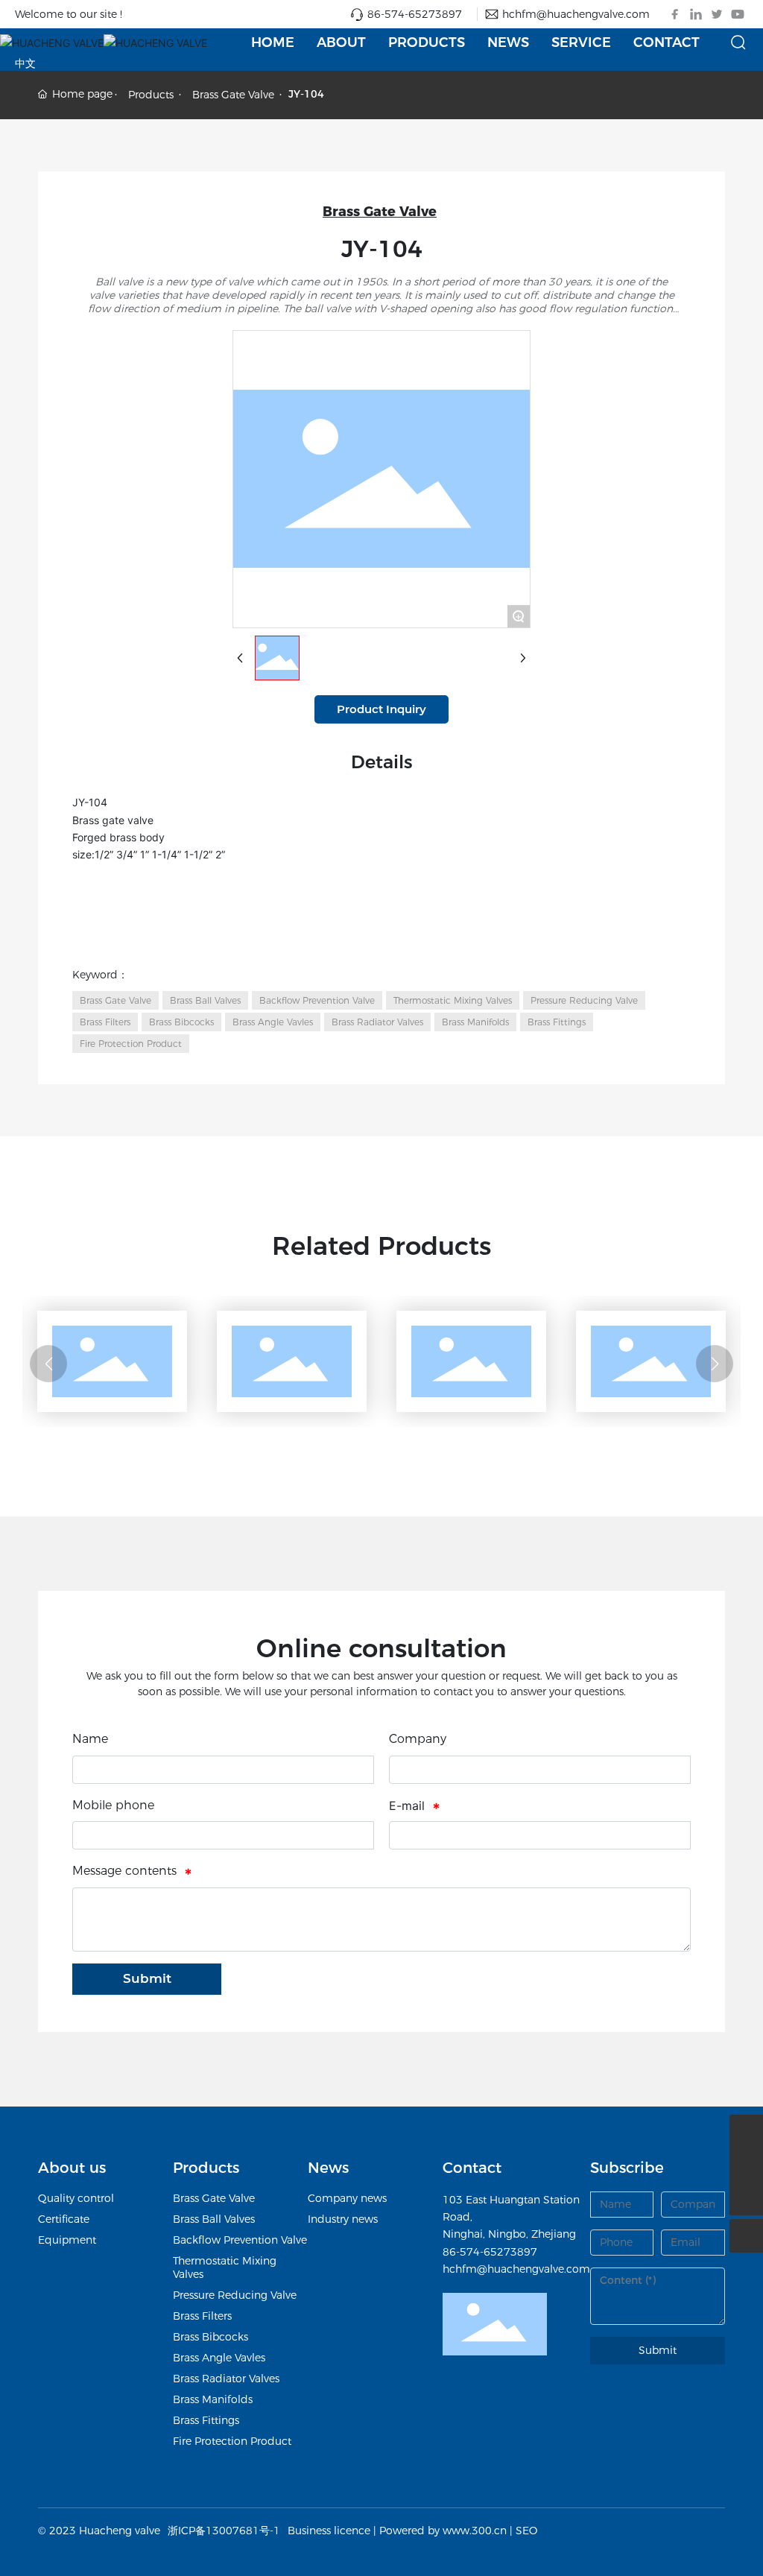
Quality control (76, 2198)
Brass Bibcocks (210, 2337)
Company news (347, 2198)
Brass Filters (202, 2316)
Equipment (67, 2240)
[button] (48, 1364)
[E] (746, 2132)
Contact (472, 2168)
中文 (25, 63)
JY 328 (424, 1405)
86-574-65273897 (415, 14)
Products (151, 95)
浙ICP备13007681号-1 (224, 2531)
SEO (526, 2531)
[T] (746, 2165)
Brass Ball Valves (214, 2219)
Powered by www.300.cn (443, 2531)
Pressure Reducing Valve (235, 2295)
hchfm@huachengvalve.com (576, 14)
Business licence (329, 2531)
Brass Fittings (206, 2420)
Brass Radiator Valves (226, 2379)
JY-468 (244, 1405)
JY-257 (65, 1405)
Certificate (64, 2219)
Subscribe (627, 2168)
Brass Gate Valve (233, 95)
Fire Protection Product (232, 2441)
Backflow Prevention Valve (240, 2240)
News (328, 2168)
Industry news (343, 2219)
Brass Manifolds (213, 2399)
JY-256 (604, 1405)
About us (72, 2168)
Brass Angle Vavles (219, 2358)
